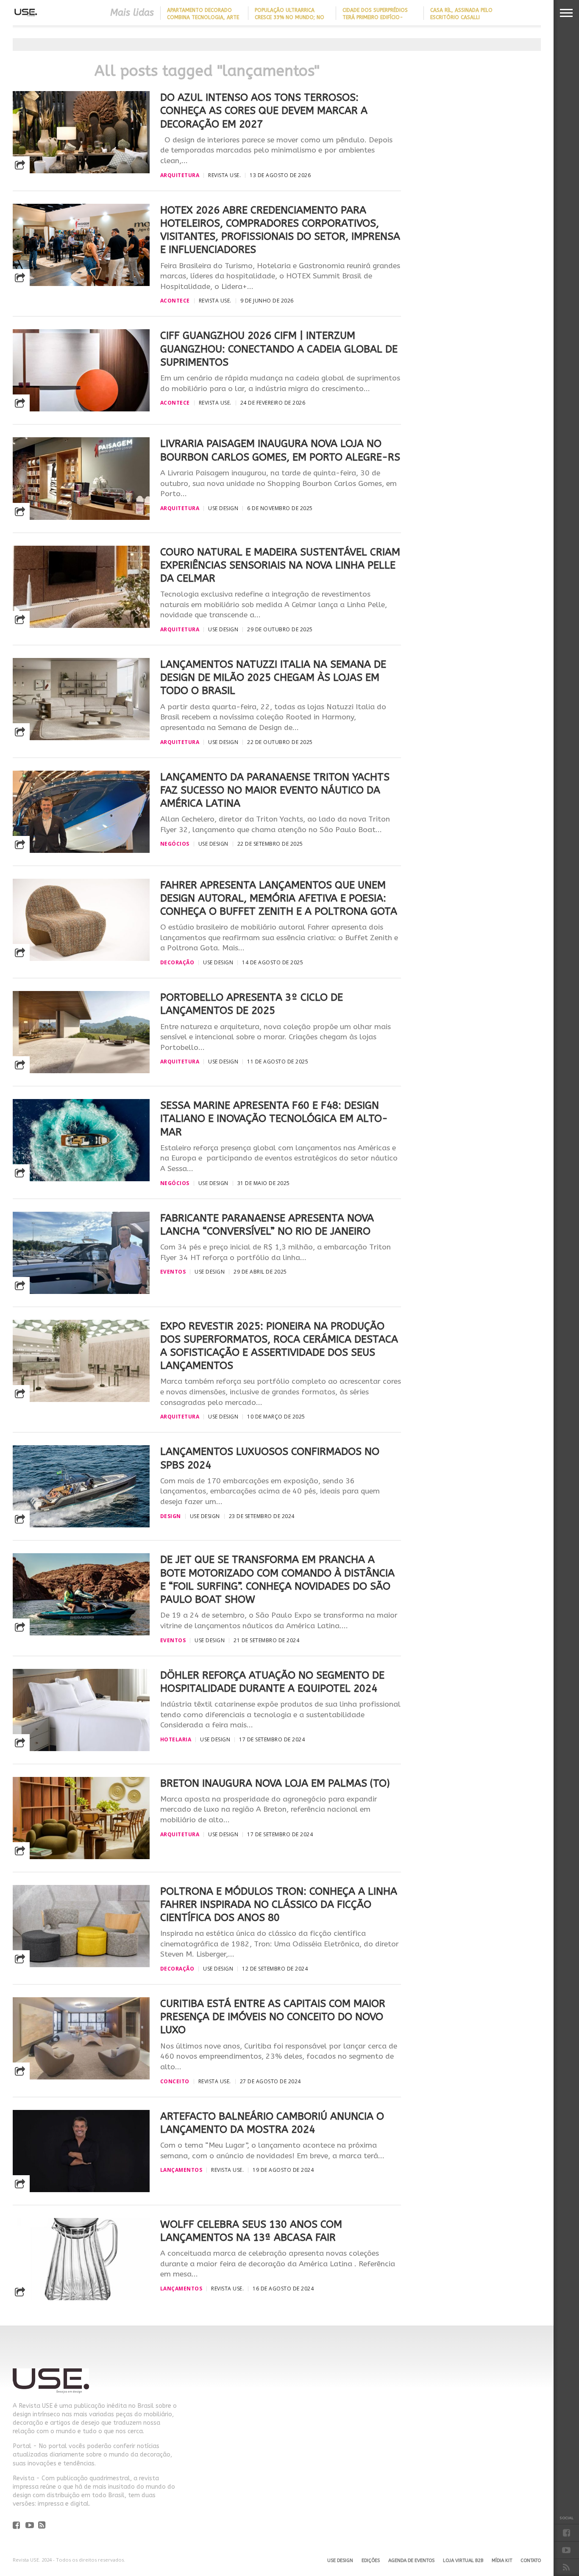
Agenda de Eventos (411, 2561)
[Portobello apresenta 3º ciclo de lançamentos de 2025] (81, 1071)
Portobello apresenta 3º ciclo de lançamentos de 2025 (252, 1004)
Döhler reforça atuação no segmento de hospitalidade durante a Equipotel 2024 (272, 1682)
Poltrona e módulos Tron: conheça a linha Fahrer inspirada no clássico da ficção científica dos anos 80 (279, 1904)
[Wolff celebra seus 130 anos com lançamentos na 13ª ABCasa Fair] (81, 2298)
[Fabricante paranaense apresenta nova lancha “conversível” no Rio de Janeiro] (81, 1292)
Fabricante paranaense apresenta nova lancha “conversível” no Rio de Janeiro (267, 1225)
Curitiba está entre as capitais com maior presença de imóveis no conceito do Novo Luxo (273, 2017)
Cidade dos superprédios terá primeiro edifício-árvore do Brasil (375, 17)
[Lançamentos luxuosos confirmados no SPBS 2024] (81, 1525)
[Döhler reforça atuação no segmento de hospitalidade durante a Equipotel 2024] (81, 1749)
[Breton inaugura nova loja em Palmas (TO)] (81, 1857)
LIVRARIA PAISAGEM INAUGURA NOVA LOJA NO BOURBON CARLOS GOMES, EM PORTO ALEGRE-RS (280, 450)
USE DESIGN (340, 2561)
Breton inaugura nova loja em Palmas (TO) (275, 1783)
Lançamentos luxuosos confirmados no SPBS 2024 (270, 1458)
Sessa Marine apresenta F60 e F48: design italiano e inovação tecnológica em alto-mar (274, 1119)
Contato (531, 2561)
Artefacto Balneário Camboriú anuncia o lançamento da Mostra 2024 (272, 2123)
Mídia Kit (502, 2561)
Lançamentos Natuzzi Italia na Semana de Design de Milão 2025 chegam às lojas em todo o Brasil (273, 677)
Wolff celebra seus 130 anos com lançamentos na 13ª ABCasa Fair (251, 2231)
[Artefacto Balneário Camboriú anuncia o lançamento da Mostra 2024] (81, 2190)
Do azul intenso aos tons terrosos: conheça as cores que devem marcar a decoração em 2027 (264, 111)
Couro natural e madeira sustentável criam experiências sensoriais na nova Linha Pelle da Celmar (280, 565)
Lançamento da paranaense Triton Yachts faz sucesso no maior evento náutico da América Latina (275, 790)
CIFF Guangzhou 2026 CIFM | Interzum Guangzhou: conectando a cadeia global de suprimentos (279, 349)
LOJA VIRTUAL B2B (463, 2561)
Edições (371, 2561)
